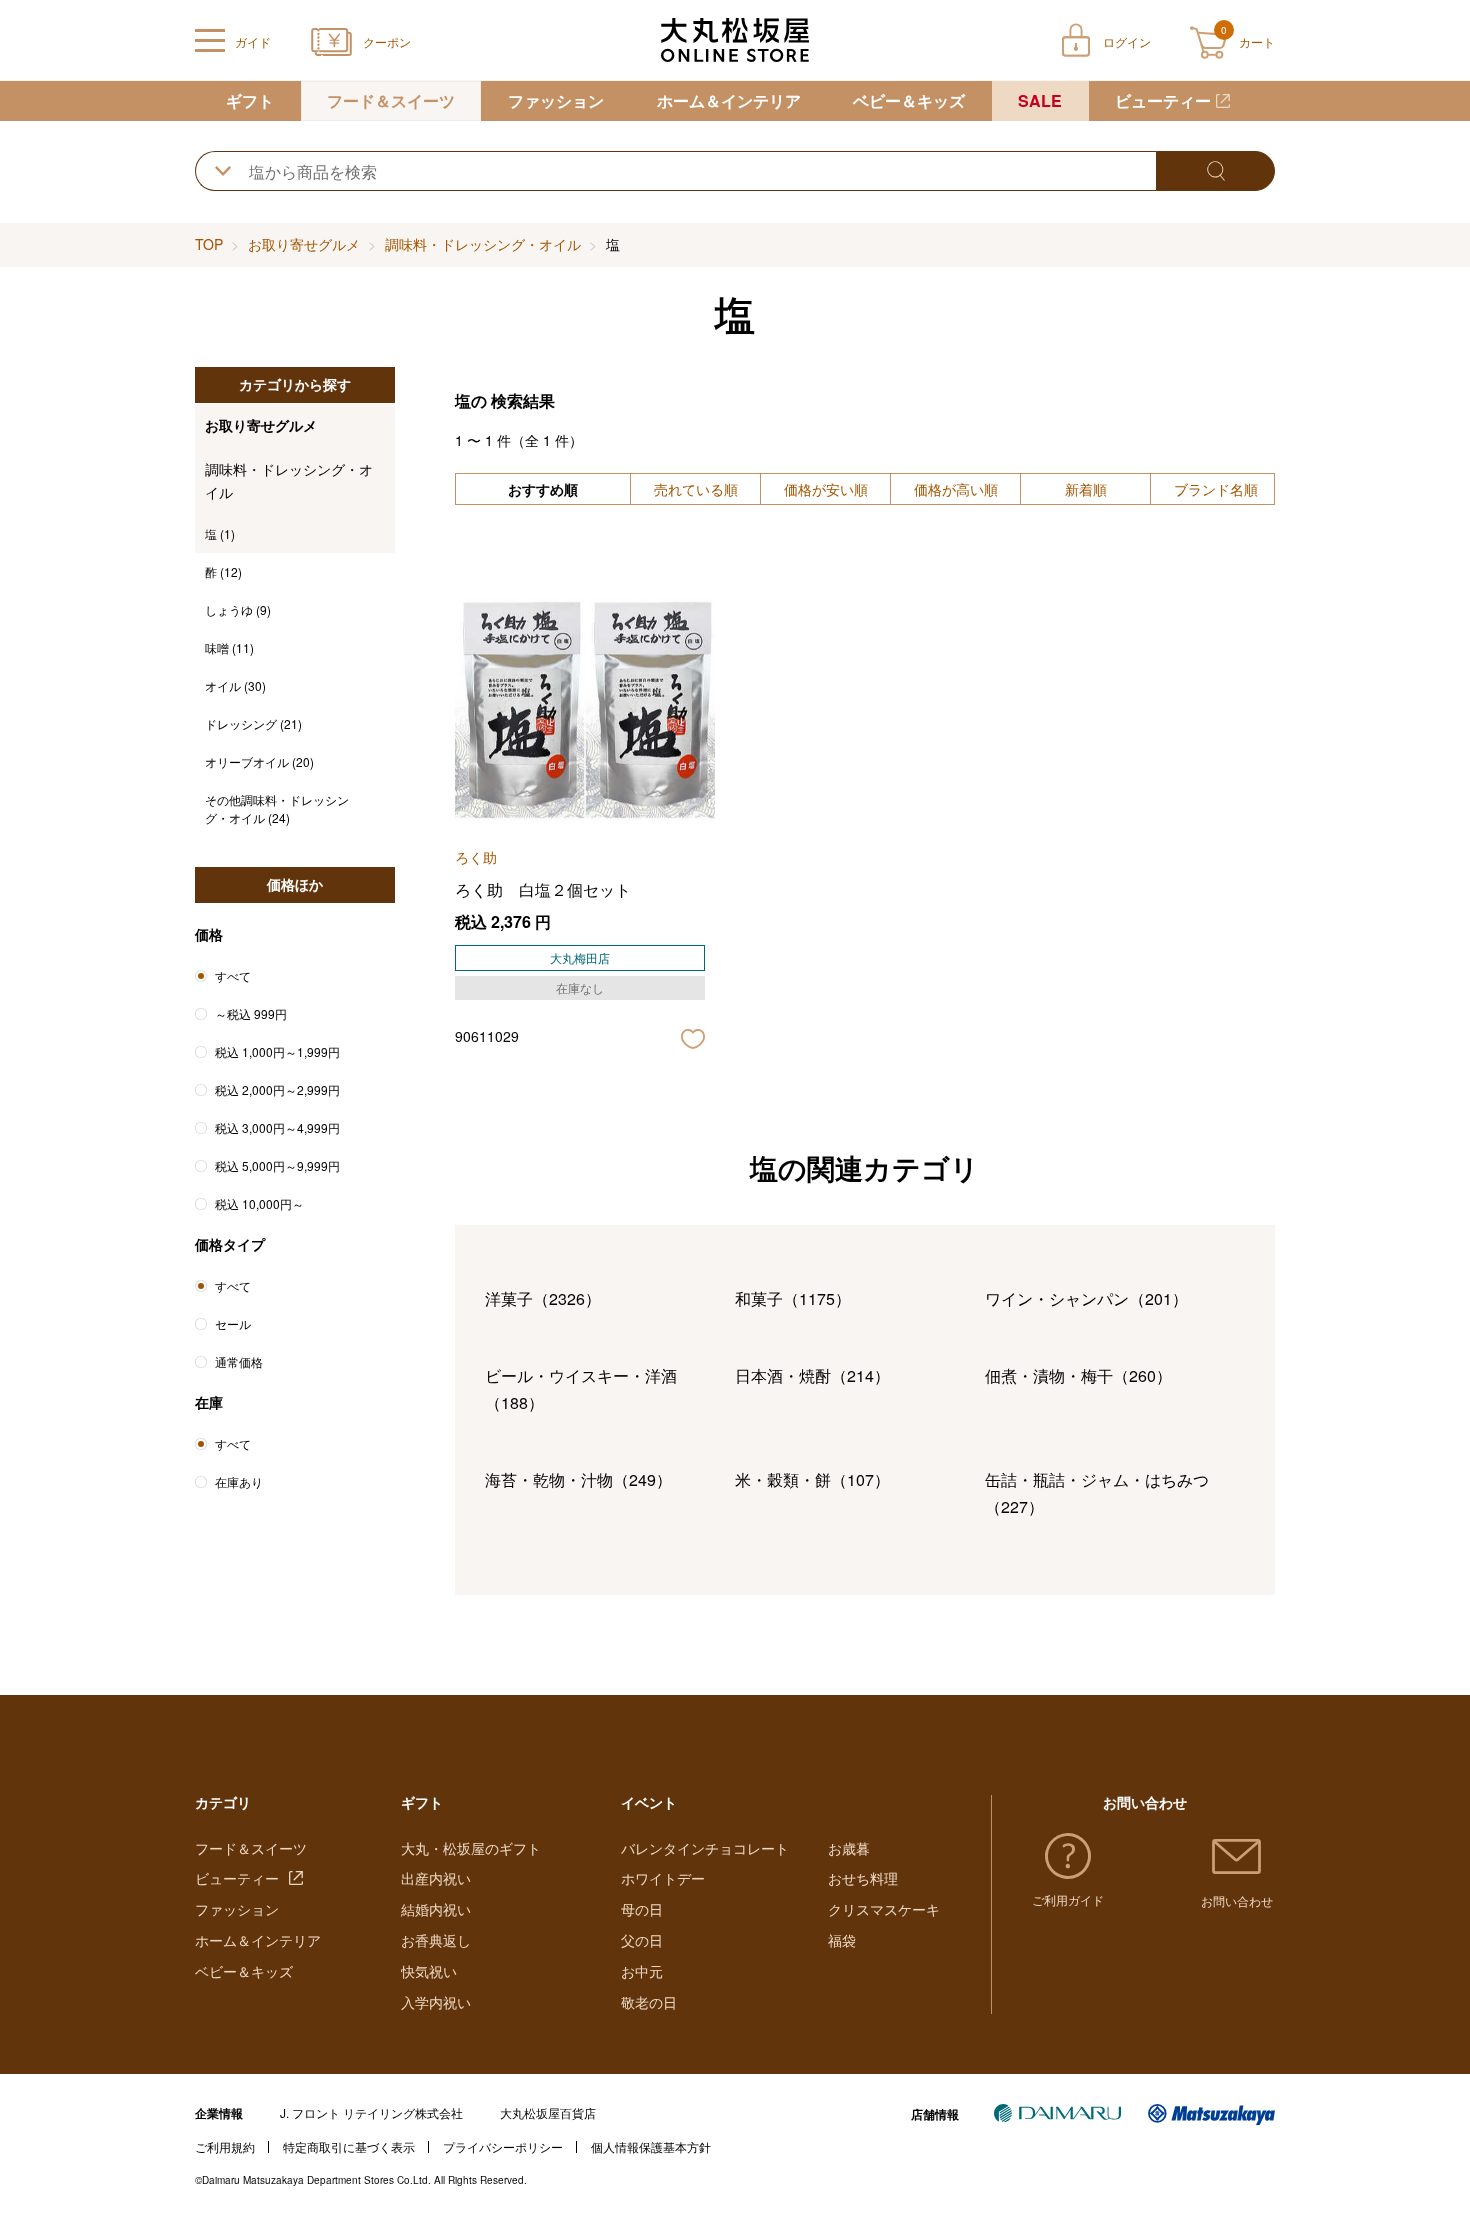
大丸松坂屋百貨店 (548, 2112)
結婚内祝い (436, 1909)
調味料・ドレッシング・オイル (483, 244)
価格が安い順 (826, 489)
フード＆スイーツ (391, 100)
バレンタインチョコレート (705, 1848)
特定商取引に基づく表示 (349, 2146)
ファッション (556, 100)
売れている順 (696, 489)
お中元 (642, 1971)
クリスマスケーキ (884, 1909)
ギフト (250, 100)
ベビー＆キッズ (909, 100)
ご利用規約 (225, 2146)
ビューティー (1163, 100)
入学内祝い (436, 2002)
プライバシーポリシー (503, 2146)
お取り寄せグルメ (304, 244)
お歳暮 (849, 1848)
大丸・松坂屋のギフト (471, 1848)
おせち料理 (863, 1878)
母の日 (642, 1909)
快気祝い (429, 1971)
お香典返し (436, 1940)
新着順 (1086, 489)
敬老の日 (649, 2002)
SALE (1040, 100)
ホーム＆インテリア (729, 100)
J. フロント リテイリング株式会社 (371, 2112)
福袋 (842, 1940)
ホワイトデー (663, 1878)
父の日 (642, 1940)
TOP (209, 244)
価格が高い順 (956, 489)
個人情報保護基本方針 (651, 2146)
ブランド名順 (1216, 489)
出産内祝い (436, 1878)
